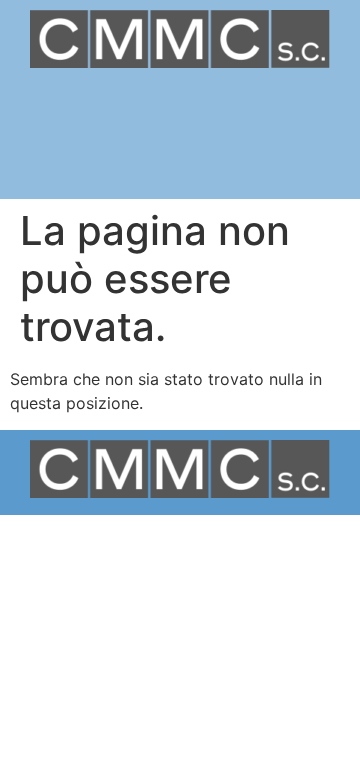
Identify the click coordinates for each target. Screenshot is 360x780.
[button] (180, 113)
